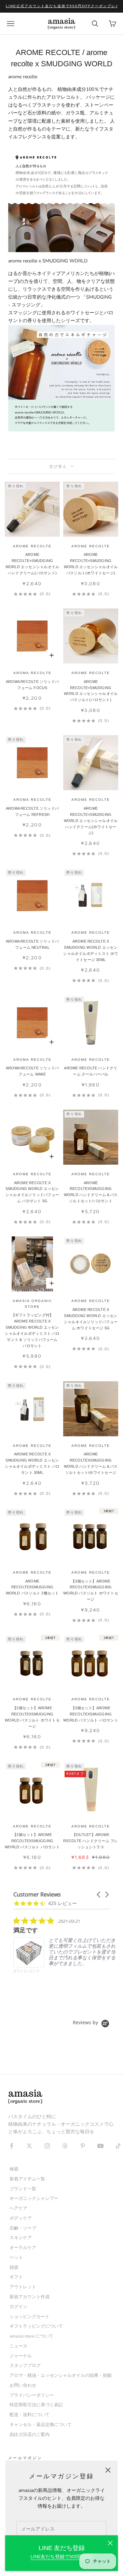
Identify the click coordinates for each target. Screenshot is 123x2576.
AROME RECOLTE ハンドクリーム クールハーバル (91, 1071)
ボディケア (21, 2218)
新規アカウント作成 (30, 2297)
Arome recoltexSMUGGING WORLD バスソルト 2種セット (32, 1587)
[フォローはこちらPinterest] (83, 2146)
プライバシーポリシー (32, 2395)
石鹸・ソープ (23, 2228)
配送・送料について (30, 2415)
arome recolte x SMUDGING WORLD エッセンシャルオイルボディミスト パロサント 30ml (32, 1463)
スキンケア (21, 2238)
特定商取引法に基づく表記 (36, 2405)
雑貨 (14, 2267)
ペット (16, 2257)
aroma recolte (32, 673)
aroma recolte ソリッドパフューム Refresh (32, 811)
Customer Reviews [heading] (37, 1895)
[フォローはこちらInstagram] (47, 2146)
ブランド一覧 (23, 2189)
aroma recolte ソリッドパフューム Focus (32, 685)
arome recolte (91, 933)
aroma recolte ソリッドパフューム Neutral (32, 944)
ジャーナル (21, 2356)
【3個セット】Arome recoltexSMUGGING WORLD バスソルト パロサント (91, 1714)
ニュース (18, 2346)
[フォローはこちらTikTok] (118, 2146)
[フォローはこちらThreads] (65, 2146)
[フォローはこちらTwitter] (29, 2146)
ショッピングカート (30, 2317)
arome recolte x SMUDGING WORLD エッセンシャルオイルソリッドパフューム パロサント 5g (32, 1192)
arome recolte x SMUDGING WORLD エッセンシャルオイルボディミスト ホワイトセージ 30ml (91, 950)
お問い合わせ (23, 2385)
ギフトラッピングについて (36, 2326)
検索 (14, 2169)
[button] (99, 1895)
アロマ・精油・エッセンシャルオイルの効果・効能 (61, 2375)
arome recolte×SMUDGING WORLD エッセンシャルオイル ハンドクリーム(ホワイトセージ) (91, 821)
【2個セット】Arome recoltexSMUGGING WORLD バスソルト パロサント (32, 1841)
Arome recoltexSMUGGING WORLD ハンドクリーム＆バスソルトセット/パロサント (91, 1192)
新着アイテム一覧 (27, 2179)
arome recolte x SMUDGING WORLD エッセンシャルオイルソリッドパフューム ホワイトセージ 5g (91, 1319)
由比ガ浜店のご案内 (30, 2434)
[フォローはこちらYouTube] (100, 2146)
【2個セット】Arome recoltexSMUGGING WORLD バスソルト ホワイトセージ (32, 1717)
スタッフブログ (25, 2365)
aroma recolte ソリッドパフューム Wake (32, 1071)
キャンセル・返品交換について (41, 2424)
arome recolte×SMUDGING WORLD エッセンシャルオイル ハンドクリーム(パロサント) (32, 564)
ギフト (16, 2277)
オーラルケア (23, 2248)
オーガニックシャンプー (34, 2198)
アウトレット (23, 2287)
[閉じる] (110, 2543)
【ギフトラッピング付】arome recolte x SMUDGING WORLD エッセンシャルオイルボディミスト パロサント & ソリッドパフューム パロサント (32, 1330)
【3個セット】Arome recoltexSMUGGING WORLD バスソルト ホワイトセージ (91, 1590)
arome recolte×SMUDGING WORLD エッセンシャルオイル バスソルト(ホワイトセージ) (91, 564)
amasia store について (31, 2336)
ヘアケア (18, 2208)
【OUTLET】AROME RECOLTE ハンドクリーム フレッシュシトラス (91, 1841)
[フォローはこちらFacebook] (12, 2146)
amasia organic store (32, 1304)
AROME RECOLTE (32, 546)
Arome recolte (91, 1174)
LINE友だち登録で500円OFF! (61, 2557)
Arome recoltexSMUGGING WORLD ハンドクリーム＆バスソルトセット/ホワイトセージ (91, 1463)
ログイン (18, 2307)
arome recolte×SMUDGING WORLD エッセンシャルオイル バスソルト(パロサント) (91, 691)
